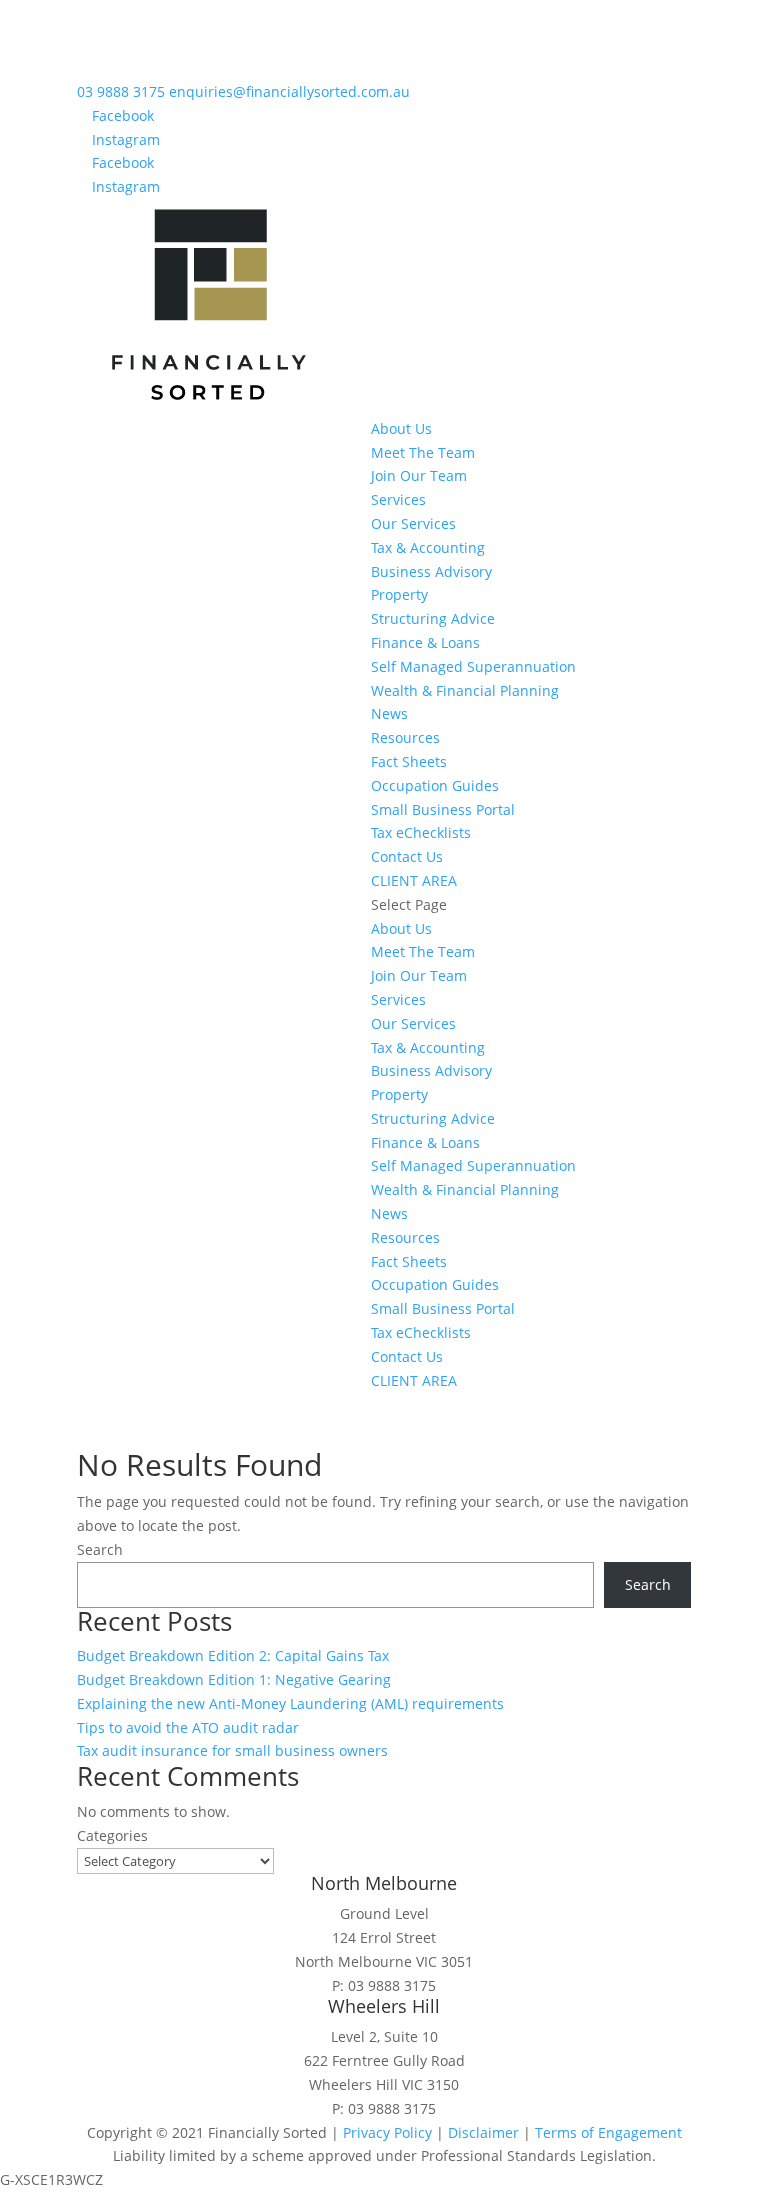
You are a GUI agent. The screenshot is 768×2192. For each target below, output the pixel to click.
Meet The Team (423, 452)
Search (100, 1549)
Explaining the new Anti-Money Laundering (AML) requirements (290, 1703)
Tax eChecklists (421, 832)
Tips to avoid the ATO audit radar (188, 1727)
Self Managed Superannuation (473, 666)
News (389, 713)
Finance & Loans (425, 642)
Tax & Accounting (428, 547)
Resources (405, 737)
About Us (401, 428)
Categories (112, 1835)
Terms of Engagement (608, 2132)
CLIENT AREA (414, 880)
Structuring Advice (433, 618)
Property (399, 594)
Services (398, 499)
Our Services (413, 523)
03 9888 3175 (123, 91)
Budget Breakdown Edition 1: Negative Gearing (234, 1679)
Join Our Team (419, 475)
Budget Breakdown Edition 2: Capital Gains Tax (233, 1655)
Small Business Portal (443, 809)
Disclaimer (483, 2132)
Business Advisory (431, 571)
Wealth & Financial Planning (465, 690)
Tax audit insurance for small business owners (232, 1750)
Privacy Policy (387, 2132)
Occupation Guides (435, 785)
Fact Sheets (409, 761)
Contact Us (407, 856)
